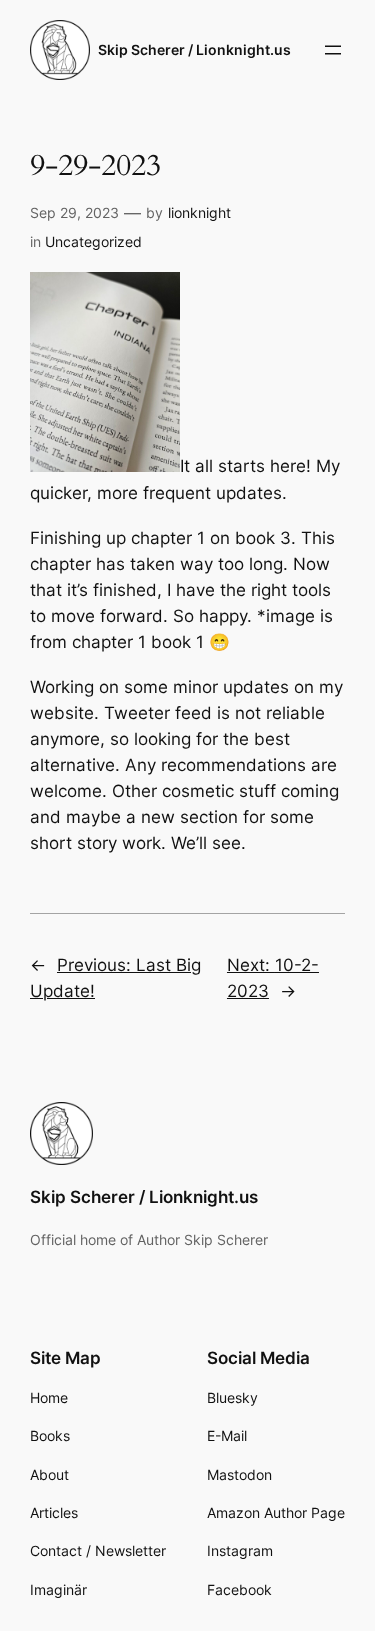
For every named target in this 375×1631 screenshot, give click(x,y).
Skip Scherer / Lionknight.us (194, 49)
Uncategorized (93, 241)
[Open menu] (333, 50)
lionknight (199, 212)
